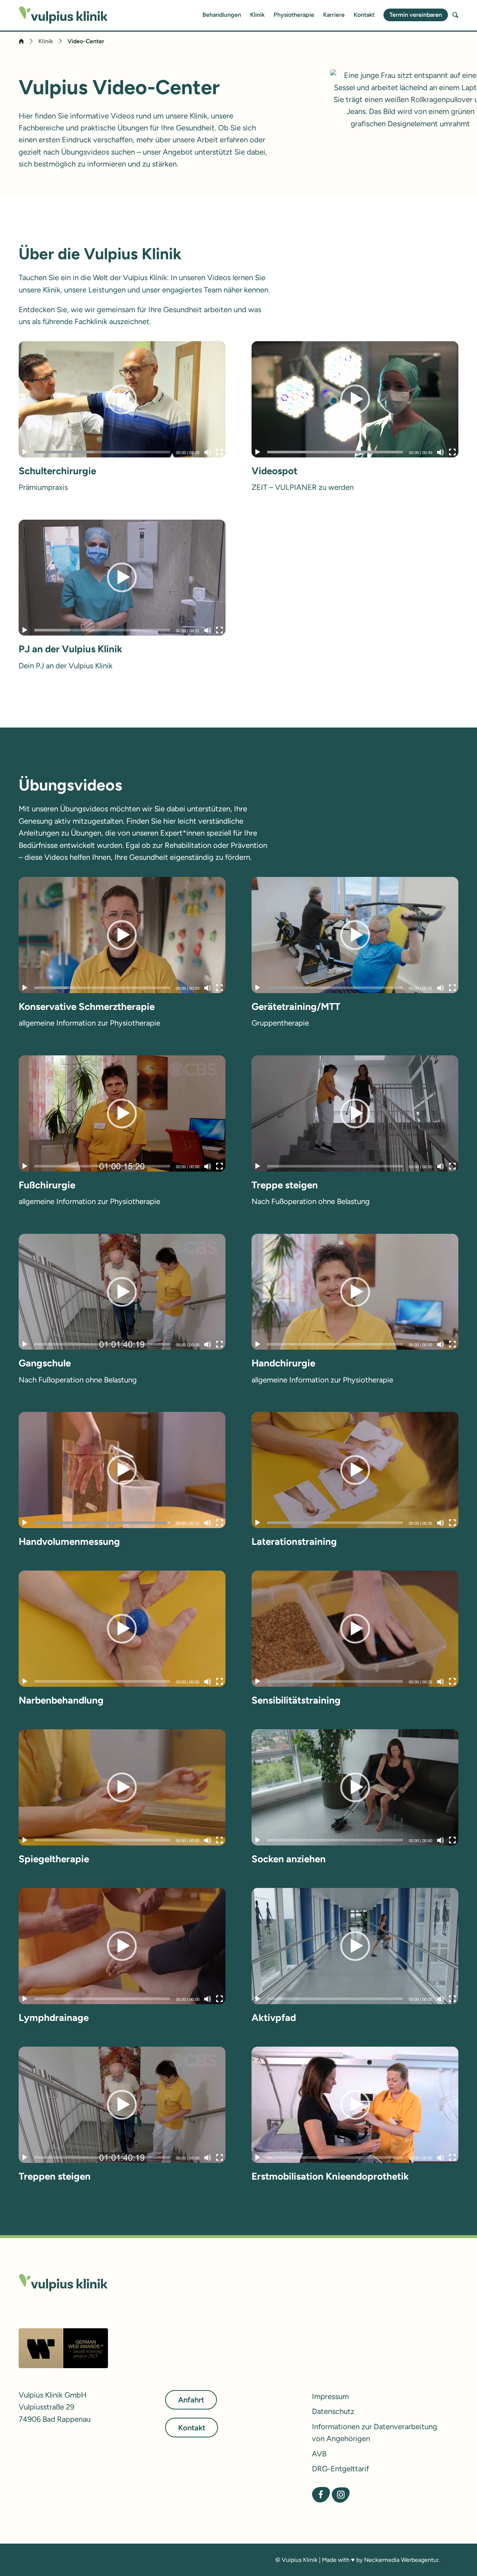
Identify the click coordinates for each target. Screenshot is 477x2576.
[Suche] (455, 15)
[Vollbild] (219, 452)
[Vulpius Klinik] (63, 15)
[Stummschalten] (208, 452)
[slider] (102, 452)
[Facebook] (321, 2495)
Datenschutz (333, 2411)
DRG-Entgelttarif (340, 2469)
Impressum (330, 2396)
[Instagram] (341, 2495)
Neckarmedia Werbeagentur (401, 2560)
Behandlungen (222, 15)
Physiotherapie (294, 15)
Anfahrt (191, 2400)
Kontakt (364, 15)
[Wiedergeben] (25, 452)
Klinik (257, 15)
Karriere (334, 15)
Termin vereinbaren (416, 15)
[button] (122, 399)
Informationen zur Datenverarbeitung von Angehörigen (375, 2433)
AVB (319, 2454)
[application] (122, 399)
